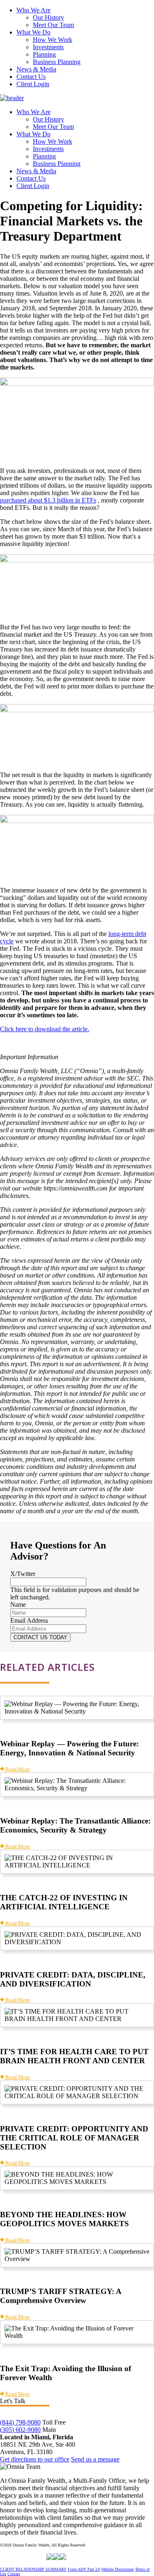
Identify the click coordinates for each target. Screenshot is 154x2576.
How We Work (53, 40)
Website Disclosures (117, 2569)
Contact (14, 2574)
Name (18, 1605)
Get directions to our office (35, 2459)
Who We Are (33, 10)
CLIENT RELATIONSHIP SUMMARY (33, 2569)
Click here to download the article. (45, 1029)
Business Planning (57, 62)
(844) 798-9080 (20, 2422)
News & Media (36, 69)
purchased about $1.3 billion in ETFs (48, 500)
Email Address (29, 1621)
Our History (48, 17)
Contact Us (31, 77)
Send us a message (95, 2459)
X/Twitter (23, 1574)
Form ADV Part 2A (84, 2569)
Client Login (33, 84)
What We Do (33, 32)
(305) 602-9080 (20, 2430)
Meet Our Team (53, 25)
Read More (17, 1769)
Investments (48, 47)
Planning (44, 54)
